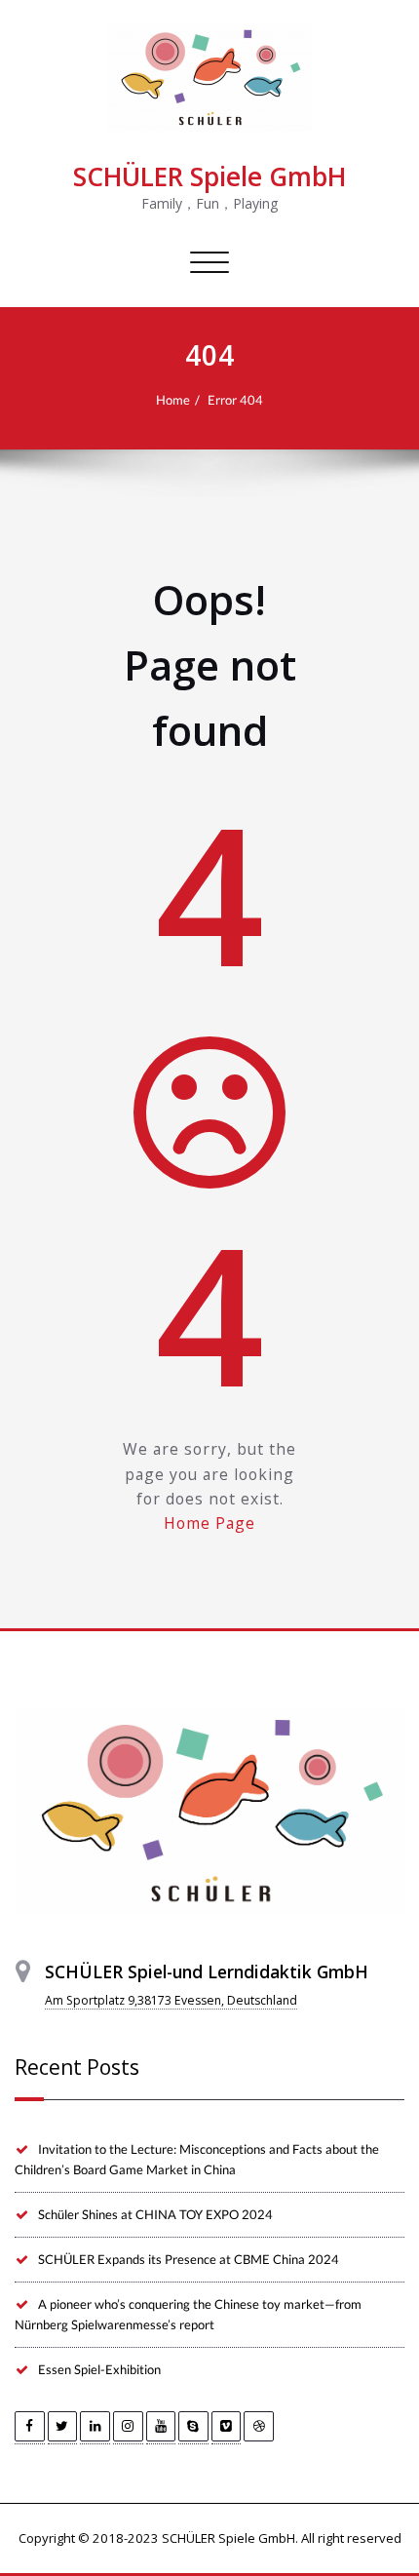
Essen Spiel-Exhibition (99, 2369)
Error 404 (235, 400)
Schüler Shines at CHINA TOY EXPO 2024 (155, 2214)
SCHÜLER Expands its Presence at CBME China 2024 (189, 2259)
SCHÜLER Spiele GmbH (209, 176)
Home (173, 400)
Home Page (209, 1523)
